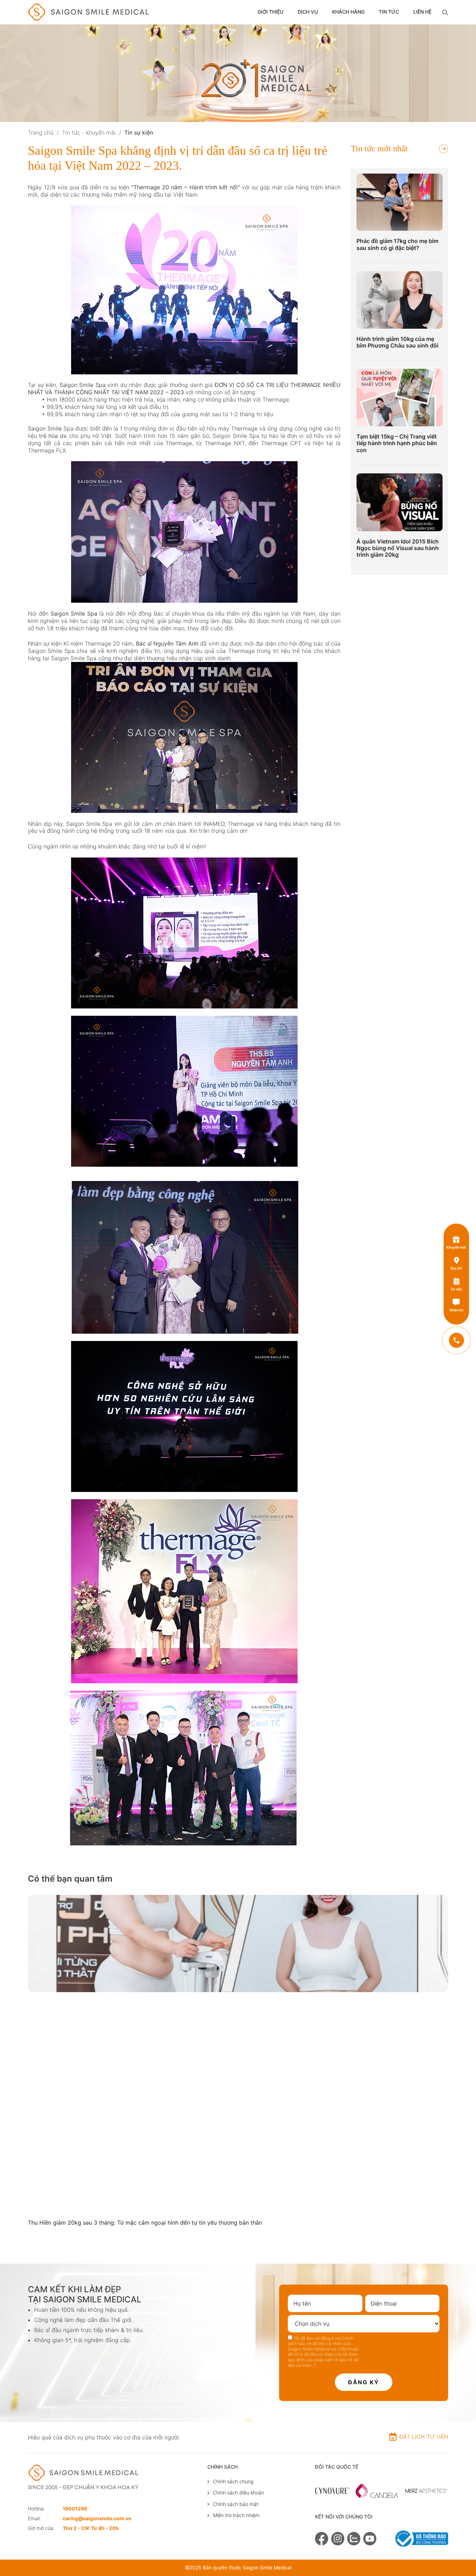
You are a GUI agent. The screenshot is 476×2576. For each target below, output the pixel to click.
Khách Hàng (348, 12)
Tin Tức (389, 12)
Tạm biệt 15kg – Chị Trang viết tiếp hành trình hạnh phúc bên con (397, 443)
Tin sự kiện (139, 132)
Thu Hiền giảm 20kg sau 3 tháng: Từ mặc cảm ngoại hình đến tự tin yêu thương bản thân (145, 2223)
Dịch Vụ (308, 12)
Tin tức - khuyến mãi (89, 132)
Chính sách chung (233, 2481)
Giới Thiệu (270, 12)
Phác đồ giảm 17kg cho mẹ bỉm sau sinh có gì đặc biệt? (397, 244)
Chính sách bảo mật (236, 2504)
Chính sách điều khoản (239, 2493)
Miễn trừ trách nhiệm (236, 2515)
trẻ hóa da (53, 436)
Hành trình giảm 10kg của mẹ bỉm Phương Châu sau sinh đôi (397, 342)
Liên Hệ (422, 12)
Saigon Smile (45, 428)
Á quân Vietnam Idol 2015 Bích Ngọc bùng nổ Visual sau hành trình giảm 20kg (398, 548)
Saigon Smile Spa (83, 385)
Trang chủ (41, 132)
